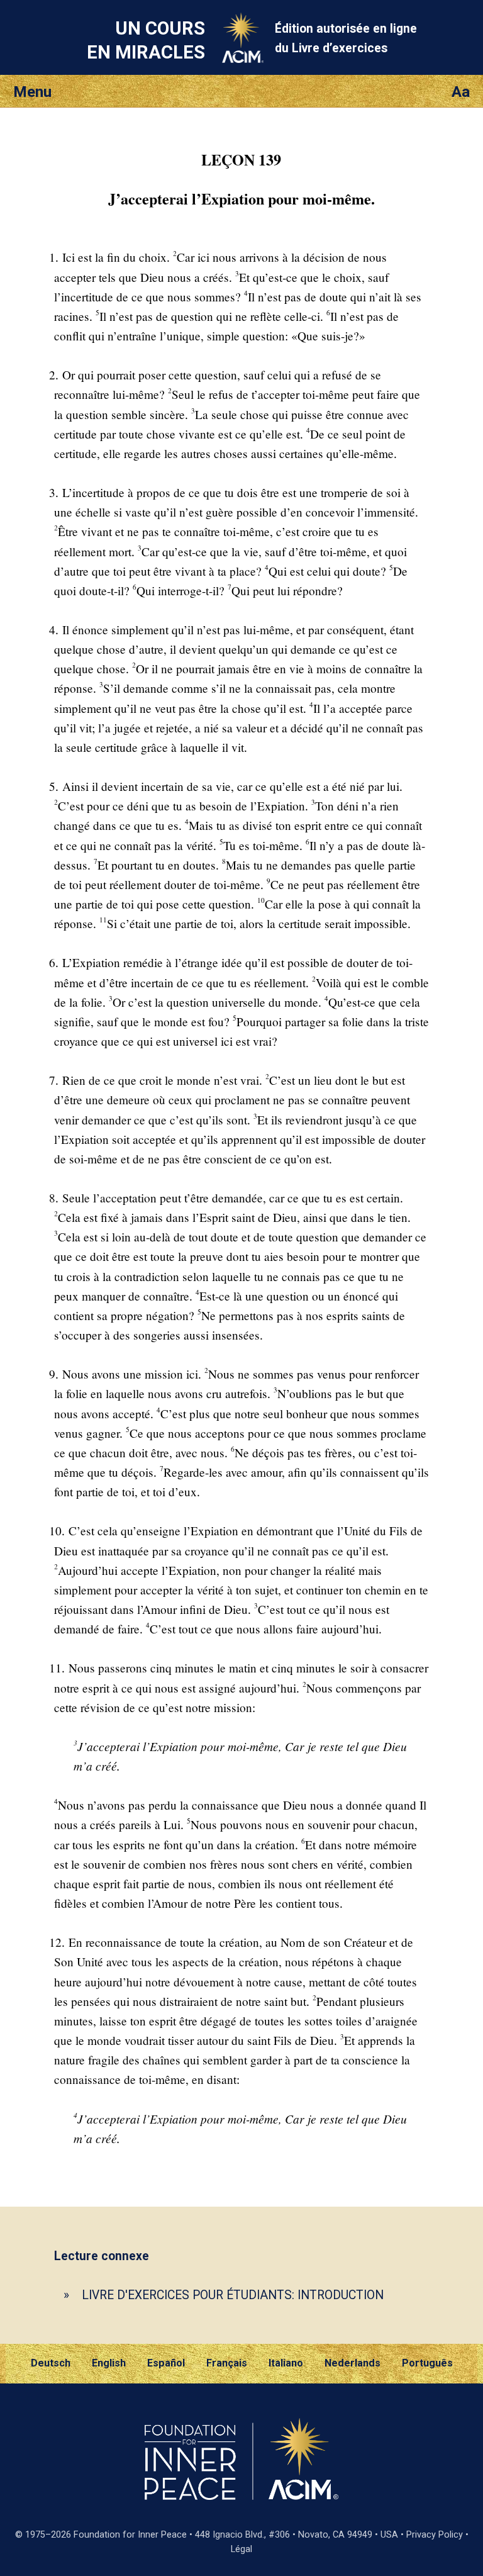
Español (166, 2363)
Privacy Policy (435, 2535)
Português (427, 2363)
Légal (241, 2549)
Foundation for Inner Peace (130, 2535)
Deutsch (51, 2363)
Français (227, 2363)
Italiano (286, 2363)
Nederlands (353, 2363)
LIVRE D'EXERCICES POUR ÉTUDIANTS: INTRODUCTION (233, 2295)
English (109, 2363)
